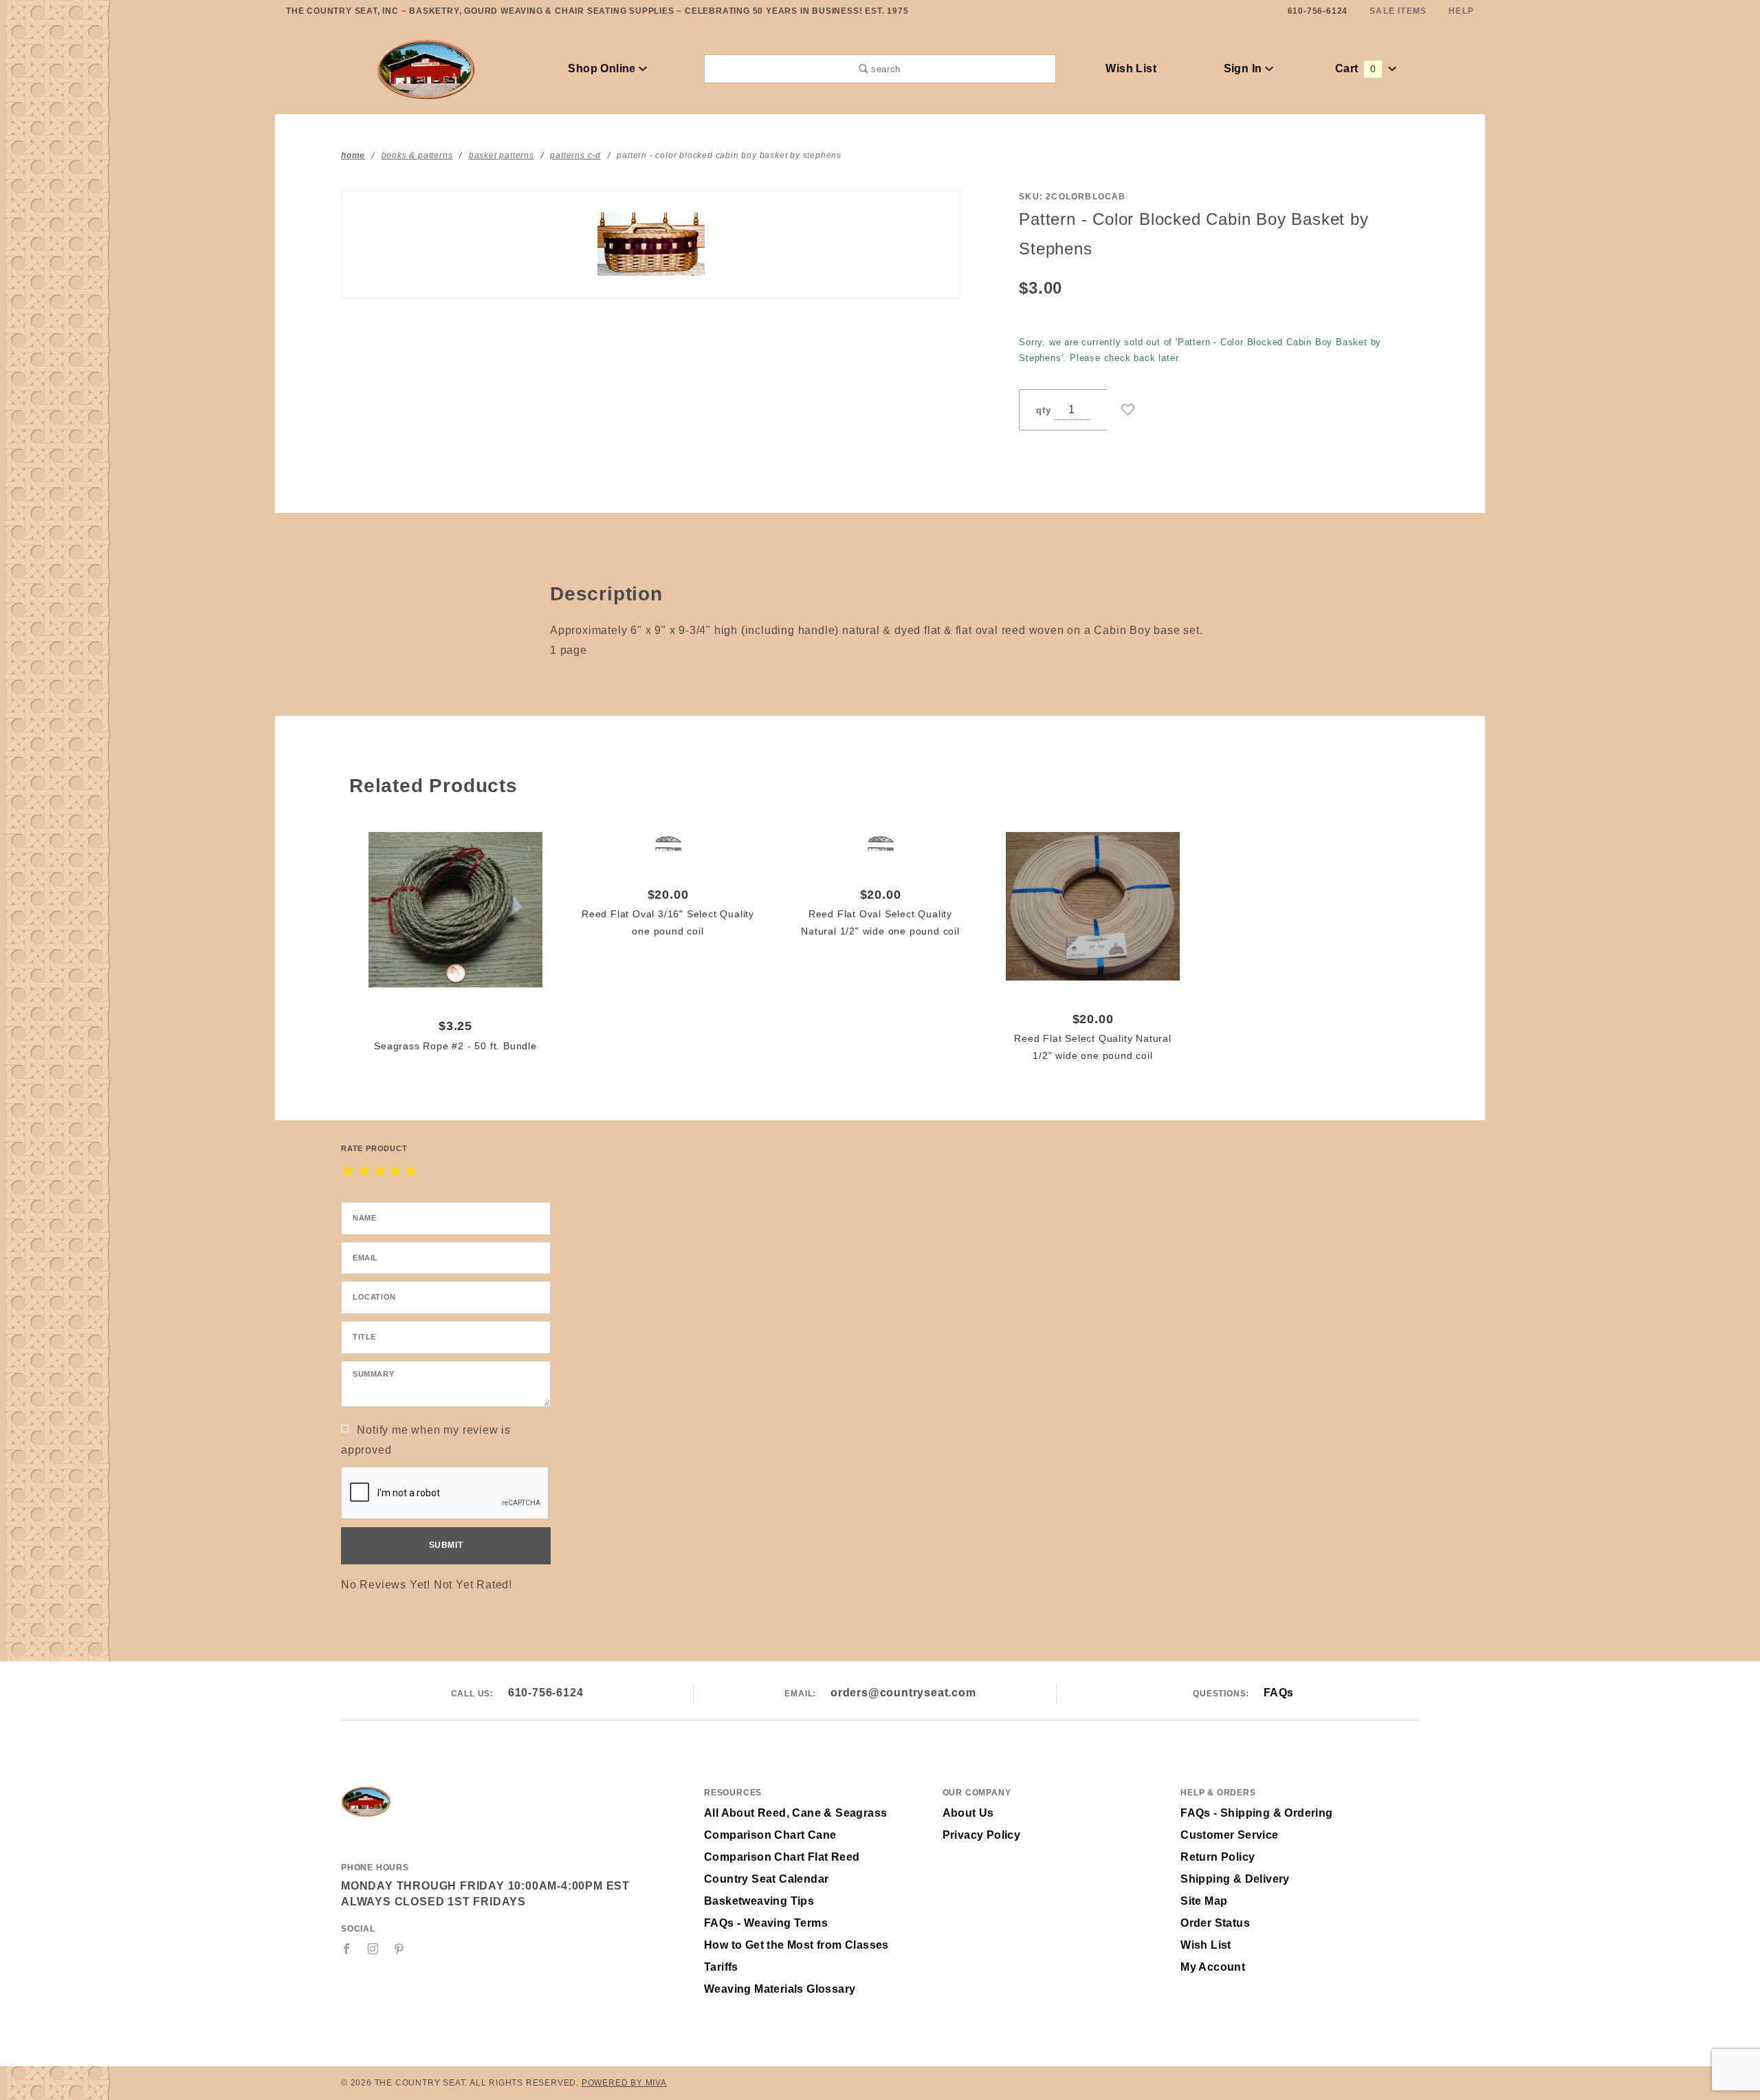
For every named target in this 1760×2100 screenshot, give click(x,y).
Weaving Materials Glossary (780, 1989)
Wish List (1131, 68)
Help (1461, 11)
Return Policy (1218, 1857)
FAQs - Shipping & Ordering (1256, 1813)
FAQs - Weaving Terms (766, 1923)
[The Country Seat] (426, 68)
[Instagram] (373, 1949)
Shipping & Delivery (1235, 1879)
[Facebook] (347, 1949)
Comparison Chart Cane (770, 1835)
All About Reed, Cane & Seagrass (795, 1813)
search (884, 69)
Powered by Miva (624, 2083)
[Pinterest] (399, 1949)
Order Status (1215, 1923)
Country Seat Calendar (766, 1879)
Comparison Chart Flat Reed (782, 1857)
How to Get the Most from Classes (796, 1945)
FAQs (1279, 1693)
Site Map (1204, 1901)
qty (1043, 410)
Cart (1355, 68)
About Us (968, 1813)
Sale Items (1398, 11)
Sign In (1244, 68)
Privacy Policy (982, 1835)
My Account (1213, 1967)
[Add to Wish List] (1128, 410)
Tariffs (721, 1967)
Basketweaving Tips (759, 1901)
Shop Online (603, 68)
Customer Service (1229, 1835)
